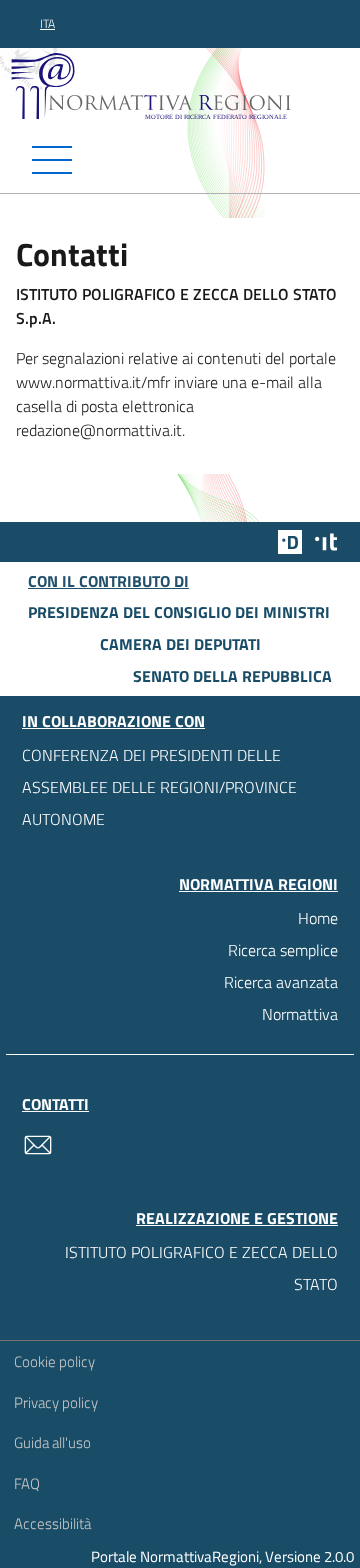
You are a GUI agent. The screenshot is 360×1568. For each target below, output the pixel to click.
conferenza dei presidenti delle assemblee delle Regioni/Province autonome (159, 787)
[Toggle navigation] (180, 160)
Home (318, 918)
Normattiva (300, 1014)
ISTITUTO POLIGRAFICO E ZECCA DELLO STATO (201, 1268)
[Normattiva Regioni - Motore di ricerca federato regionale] (185, 85)
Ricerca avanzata (281, 982)
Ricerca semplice (283, 950)
